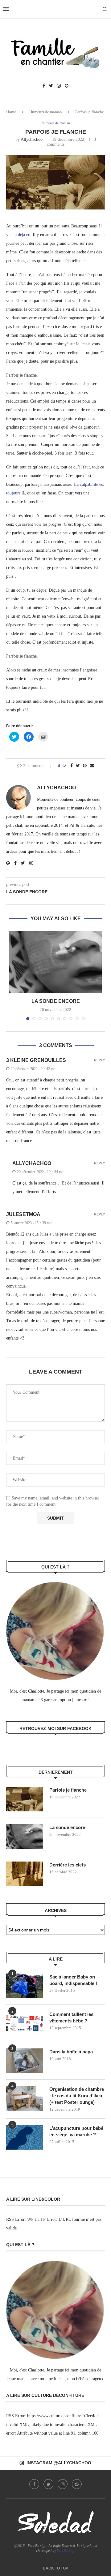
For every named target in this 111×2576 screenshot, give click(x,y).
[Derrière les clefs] (25, 1874)
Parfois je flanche (68, 1790)
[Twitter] (51, 86)
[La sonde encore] (55, 962)
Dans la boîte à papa (71, 2052)
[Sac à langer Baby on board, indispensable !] (25, 1986)
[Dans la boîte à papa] (25, 2061)
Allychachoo (32, 139)
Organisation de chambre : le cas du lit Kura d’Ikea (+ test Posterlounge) (77, 2096)
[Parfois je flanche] (25, 1799)
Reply (99, 1060)
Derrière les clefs (68, 1865)
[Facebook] (44, 86)
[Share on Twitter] (78, 766)
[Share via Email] (92, 766)
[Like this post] (64, 766)
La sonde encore (56, 1001)
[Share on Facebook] (72, 766)
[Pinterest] (67, 86)
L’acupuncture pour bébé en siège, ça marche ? (76, 2131)
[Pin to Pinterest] (85, 766)
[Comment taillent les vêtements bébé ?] (25, 2023)
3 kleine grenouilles (36, 1060)
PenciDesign (66, 2551)
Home (11, 112)
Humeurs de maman (46, 112)
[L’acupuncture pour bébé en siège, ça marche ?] (25, 2137)
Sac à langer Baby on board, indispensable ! (73, 1980)
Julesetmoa (23, 1214)
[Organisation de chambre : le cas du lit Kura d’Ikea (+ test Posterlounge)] (25, 2098)
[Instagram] (59, 86)
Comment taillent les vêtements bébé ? (71, 2017)
